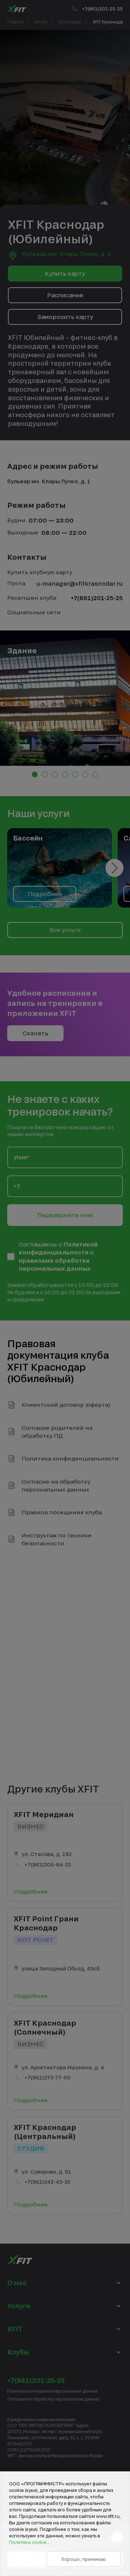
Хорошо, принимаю (84, 2559)
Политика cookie (28, 2542)
